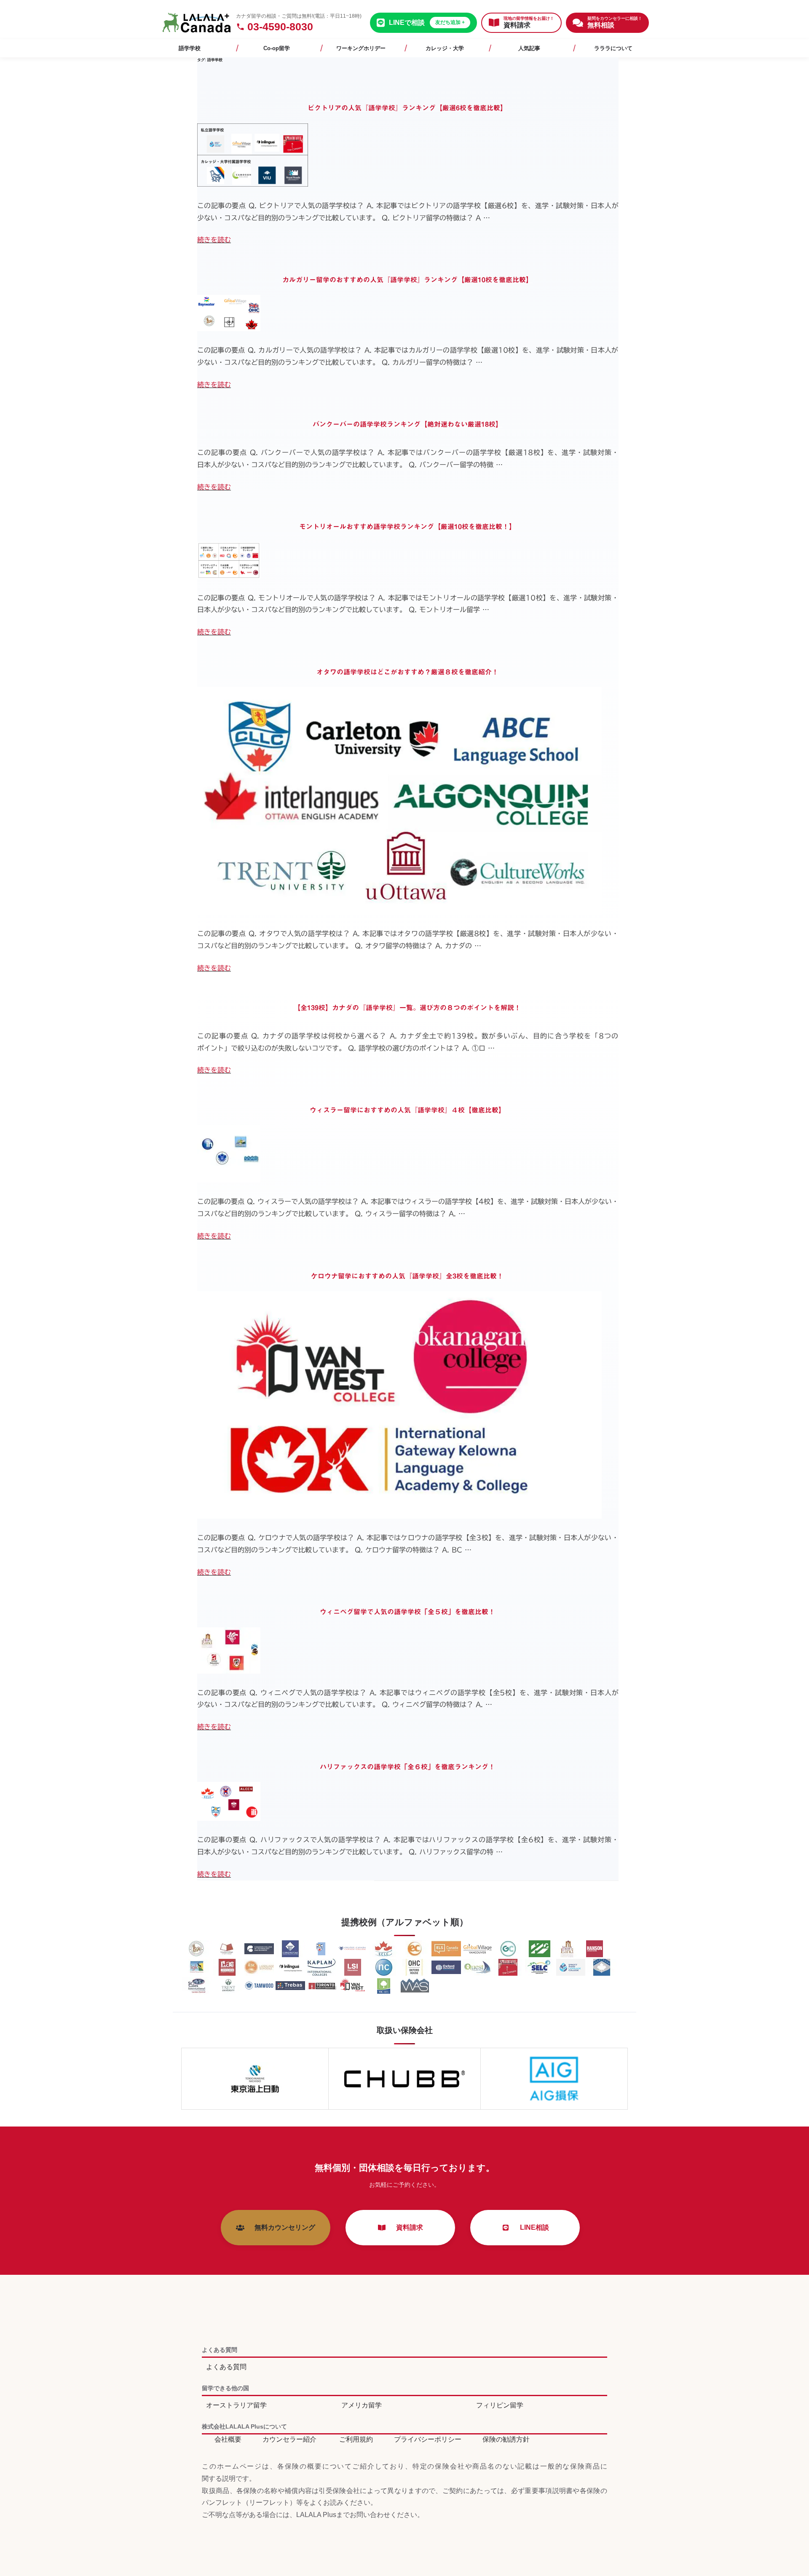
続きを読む (214, 240)
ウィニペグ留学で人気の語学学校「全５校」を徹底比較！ (407, 1612)
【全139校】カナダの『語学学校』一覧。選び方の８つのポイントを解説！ (407, 1008)
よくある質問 (226, 2367)
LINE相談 (531, 2227)
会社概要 (228, 2439)
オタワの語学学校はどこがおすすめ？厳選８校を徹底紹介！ (407, 672)
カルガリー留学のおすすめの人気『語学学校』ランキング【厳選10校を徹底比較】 (407, 280)
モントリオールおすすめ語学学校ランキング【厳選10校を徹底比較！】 (407, 527)
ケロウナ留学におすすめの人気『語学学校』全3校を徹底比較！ (407, 1276)
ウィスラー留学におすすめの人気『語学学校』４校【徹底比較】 (407, 1110)
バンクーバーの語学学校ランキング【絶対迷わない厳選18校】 (407, 424)
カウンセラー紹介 (289, 2439)
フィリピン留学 (500, 2405)
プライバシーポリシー (428, 2439)
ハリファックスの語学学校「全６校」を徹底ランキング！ (407, 1767)
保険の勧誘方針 (506, 2439)
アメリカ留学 (362, 2405)
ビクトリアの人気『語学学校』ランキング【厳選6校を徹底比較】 (407, 108)
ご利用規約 (356, 2439)
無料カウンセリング (281, 2227)
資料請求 (406, 2227)
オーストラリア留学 (236, 2405)
